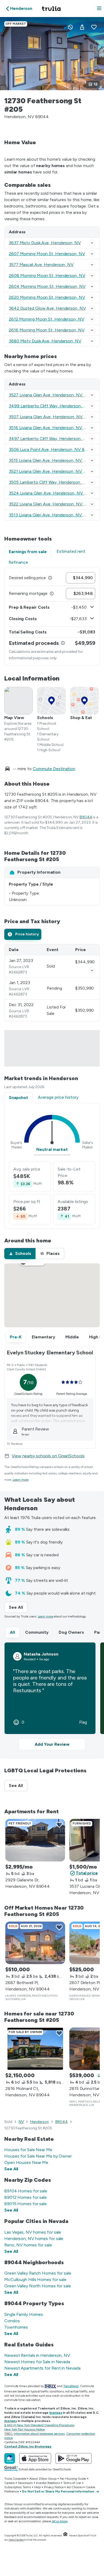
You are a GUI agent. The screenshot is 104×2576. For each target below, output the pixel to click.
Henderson (39, 2122)
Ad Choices (75, 2487)
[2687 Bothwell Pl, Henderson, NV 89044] (35, 1943)
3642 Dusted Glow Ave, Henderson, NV (47, 308)
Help (37, 2487)
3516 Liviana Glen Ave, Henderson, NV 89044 (53, 428)
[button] (99, 9)
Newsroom (25, 2483)
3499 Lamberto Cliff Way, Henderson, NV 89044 (56, 406)
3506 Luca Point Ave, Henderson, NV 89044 (52, 449)
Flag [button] (83, 1722)
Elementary (43, 1337)
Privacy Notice (54, 2487)
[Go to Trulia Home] (52, 9)
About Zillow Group (43, 2479)
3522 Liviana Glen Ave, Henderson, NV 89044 (53, 504)
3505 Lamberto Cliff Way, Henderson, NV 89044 (56, 482)
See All (18, 1607)
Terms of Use (72, 2483)
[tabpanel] (52, 617)
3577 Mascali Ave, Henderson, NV (41, 265)
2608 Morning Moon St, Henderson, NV (47, 275)
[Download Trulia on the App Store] (35, 2458)
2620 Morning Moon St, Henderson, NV (47, 297)
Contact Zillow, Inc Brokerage (28, 2446)
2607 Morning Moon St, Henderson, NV (47, 254)
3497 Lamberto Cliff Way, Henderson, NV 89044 (56, 439)
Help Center (16, 2540)
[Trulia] (10, 2458)
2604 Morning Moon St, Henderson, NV (47, 286)
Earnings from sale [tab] (28, 552)
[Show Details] (92, 243)
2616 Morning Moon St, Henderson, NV (47, 330)
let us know (60, 2521)
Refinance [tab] (18, 562)
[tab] (23, 934)
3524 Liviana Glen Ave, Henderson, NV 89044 (53, 493)
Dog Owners (71, 1632)
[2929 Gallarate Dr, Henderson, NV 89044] (35, 1840)
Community (37, 1632)
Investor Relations (48, 2483)
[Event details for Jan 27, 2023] (92, 970)
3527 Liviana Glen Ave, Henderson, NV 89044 (53, 395)
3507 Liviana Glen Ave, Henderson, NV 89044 (53, 417)
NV (21, 2122)
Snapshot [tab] (18, 1098)
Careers (9, 2483)
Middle (72, 1337)
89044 (86, 817)
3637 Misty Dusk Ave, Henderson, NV (45, 243)
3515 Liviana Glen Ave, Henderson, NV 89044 (53, 460)
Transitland (71, 2386)
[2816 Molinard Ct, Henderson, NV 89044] (35, 2049)
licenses (56, 2413)
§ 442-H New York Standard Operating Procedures (39, 2425)
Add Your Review (52, 1744)
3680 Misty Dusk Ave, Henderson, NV (45, 341)
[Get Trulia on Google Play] (73, 2458)
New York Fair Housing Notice (25, 2429)
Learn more (21, 1480)
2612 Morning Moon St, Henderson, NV (47, 319)
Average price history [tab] (58, 1097)
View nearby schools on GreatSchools (48, 1456)
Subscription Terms (18, 2487)
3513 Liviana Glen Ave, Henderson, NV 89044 (53, 515)
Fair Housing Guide (73, 2479)
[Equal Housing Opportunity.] (65, 2535)
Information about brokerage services (39, 2434)
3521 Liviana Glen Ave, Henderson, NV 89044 (53, 471)
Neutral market (52, 1149)
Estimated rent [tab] (71, 551)
